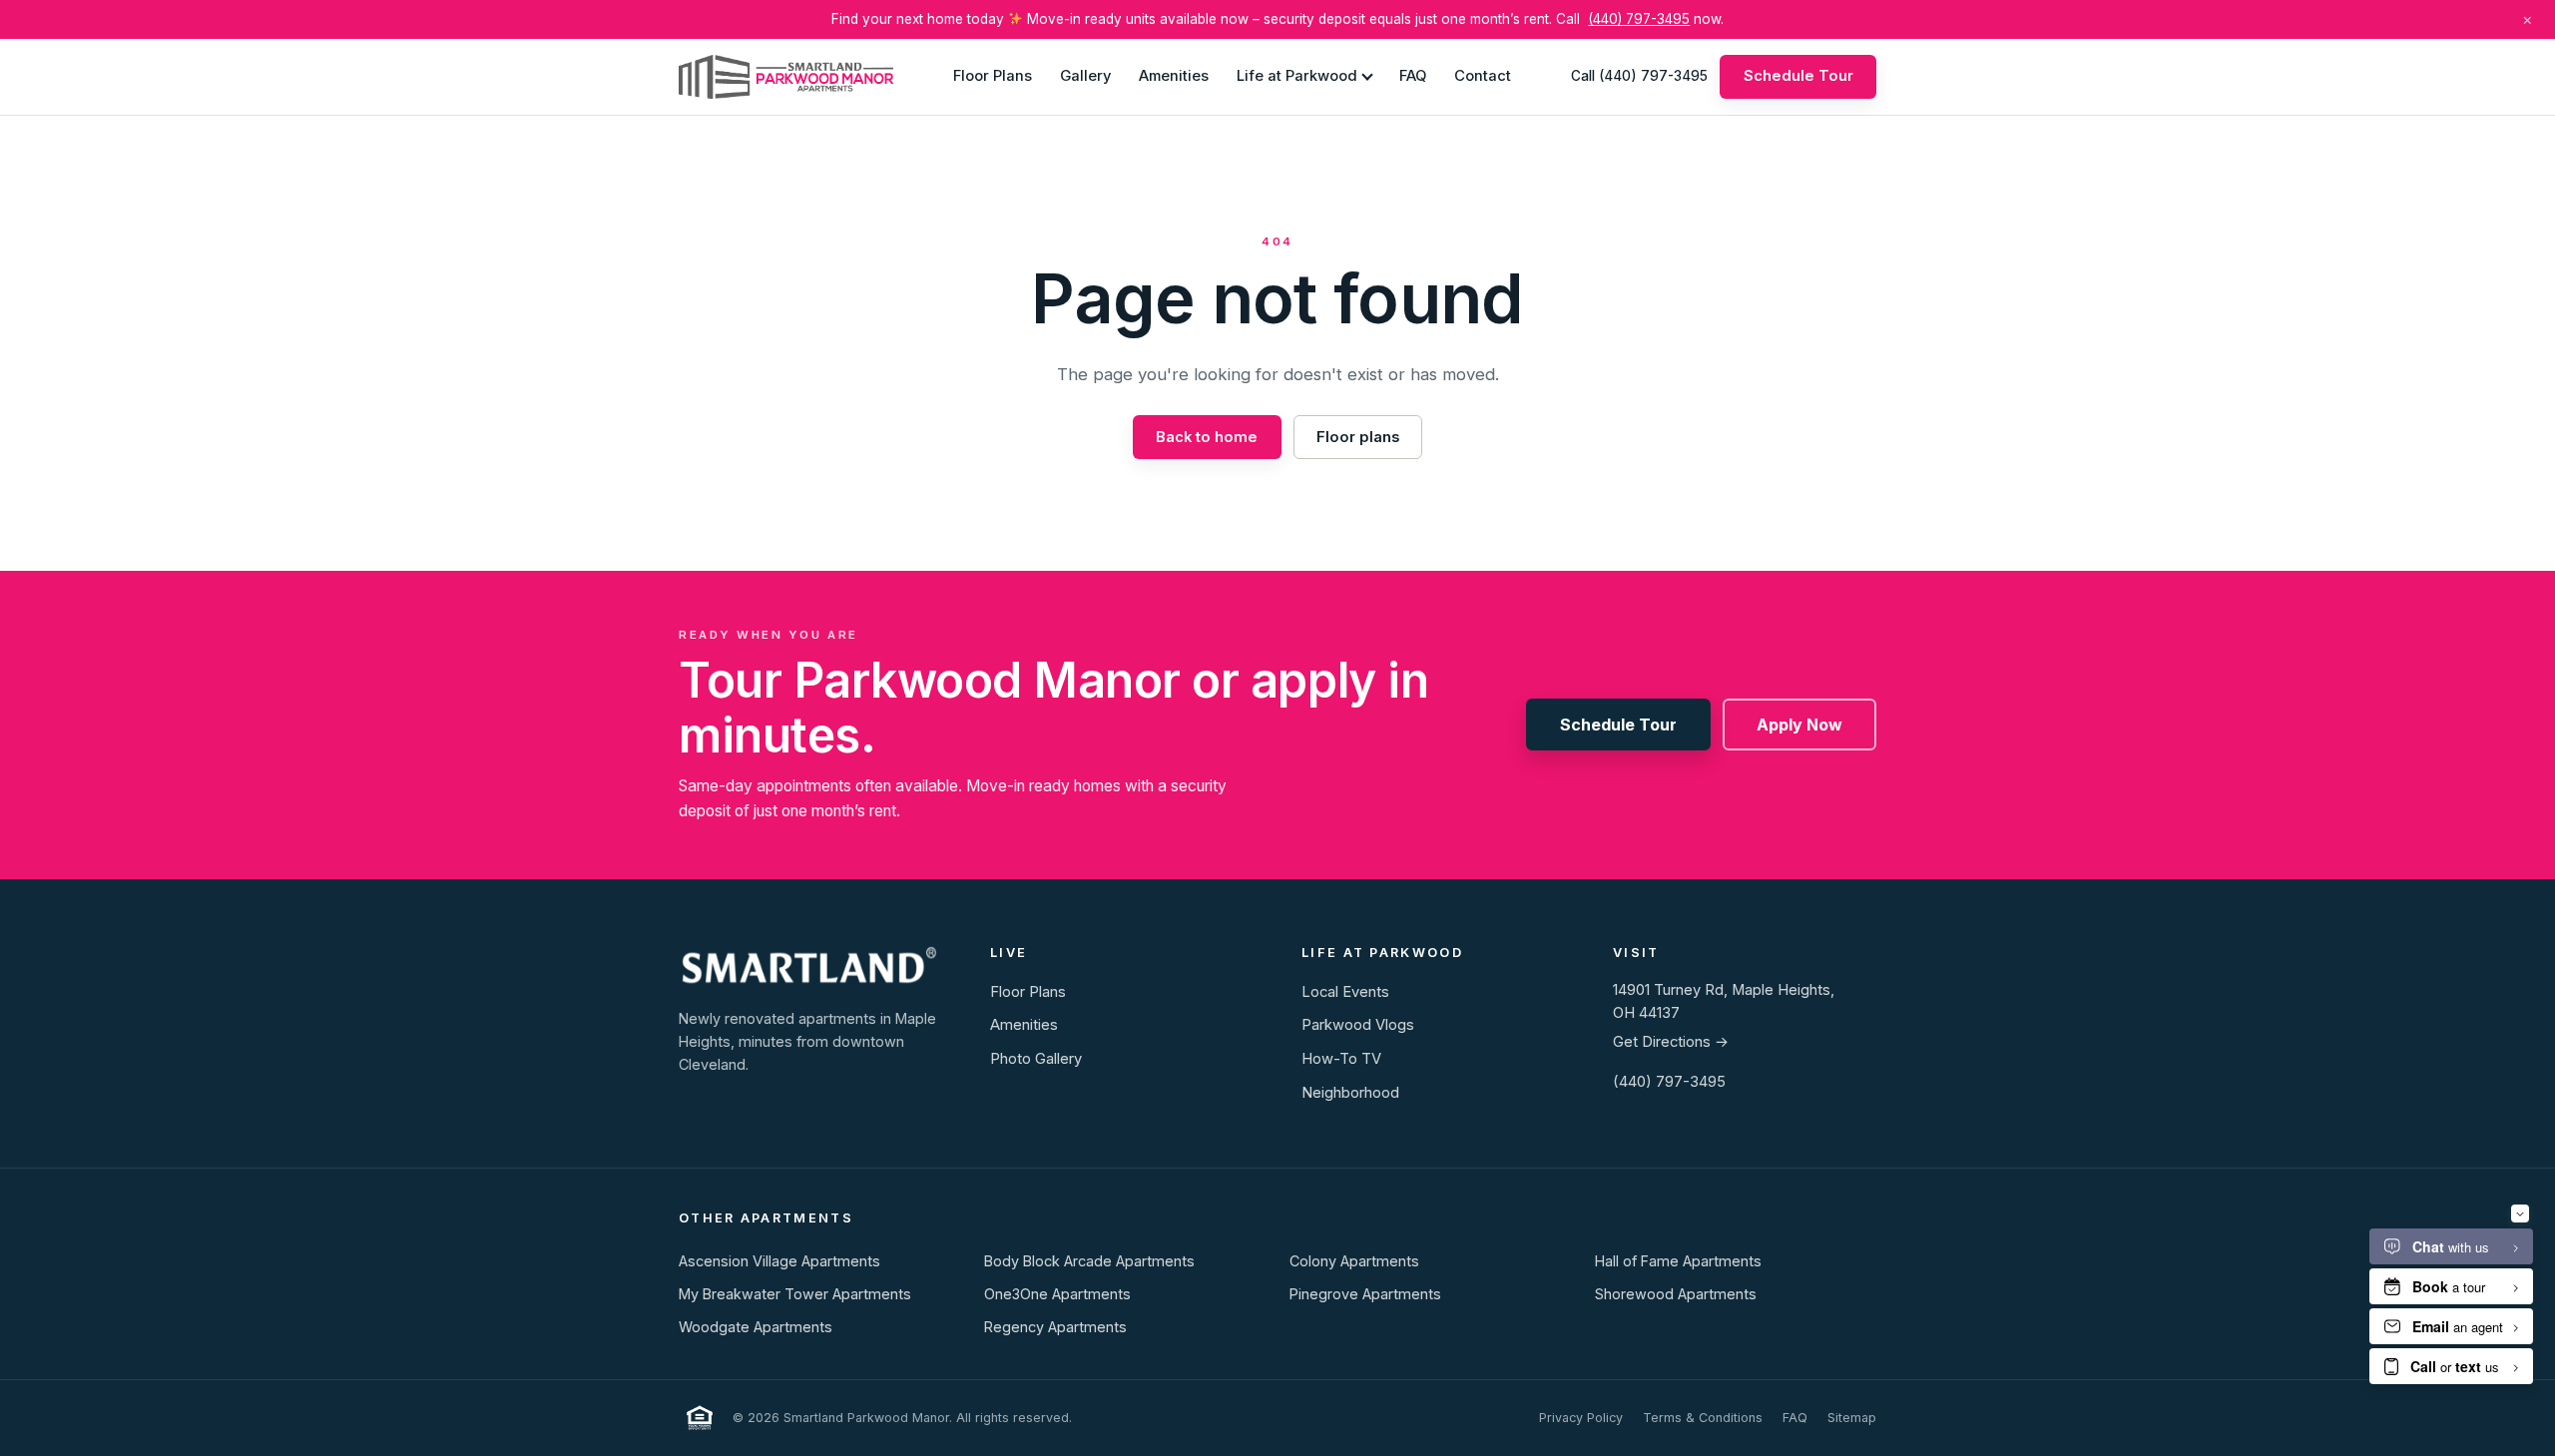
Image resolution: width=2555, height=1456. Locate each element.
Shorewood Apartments (1676, 1294)
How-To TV (1341, 1059)
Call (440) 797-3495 (1639, 76)
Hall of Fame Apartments (1678, 1261)
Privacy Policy (1581, 1418)
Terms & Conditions (1703, 1418)
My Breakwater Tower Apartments (795, 1294)
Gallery (1085, 76)
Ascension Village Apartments (779, 1261)
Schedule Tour (1798, 76)
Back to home (1207, 437)
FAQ (1413, 76)
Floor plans (1358, 437)
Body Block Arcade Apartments (1089, 1261)
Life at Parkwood (1297, 76)
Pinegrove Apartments (1365, 1294)
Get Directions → (1671, 1042)
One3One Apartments (1057, 1294)
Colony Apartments (1354, 1261)
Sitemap (1852, 1418)
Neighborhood (1350, 1093)
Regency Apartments (1055, 1327)
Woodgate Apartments (756, 1327)
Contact (1483, 76)
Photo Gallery (1036, 1059)
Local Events (1345, 992)
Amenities (1174, 76)
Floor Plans (993, 76)
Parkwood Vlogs (1358, 1025)
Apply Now (1799, 725)
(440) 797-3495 (1639, 19)
